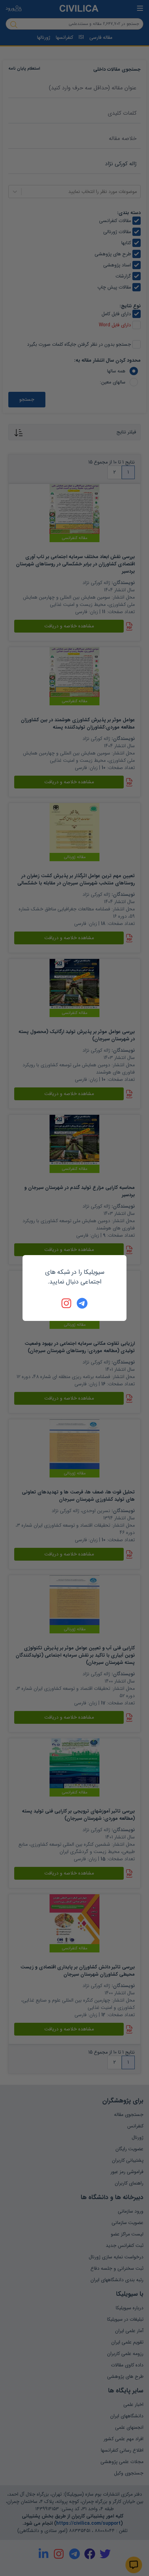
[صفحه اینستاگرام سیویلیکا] (67, 1303)
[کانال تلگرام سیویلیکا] (82, 1303)
